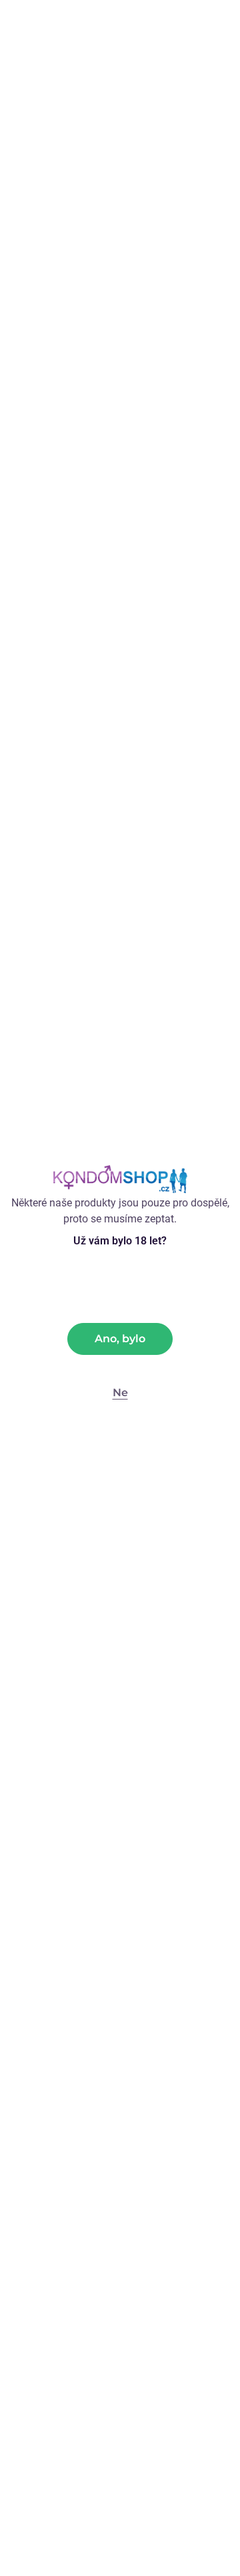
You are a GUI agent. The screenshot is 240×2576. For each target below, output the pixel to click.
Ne (120, 1393)
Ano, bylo (120, 1339)
